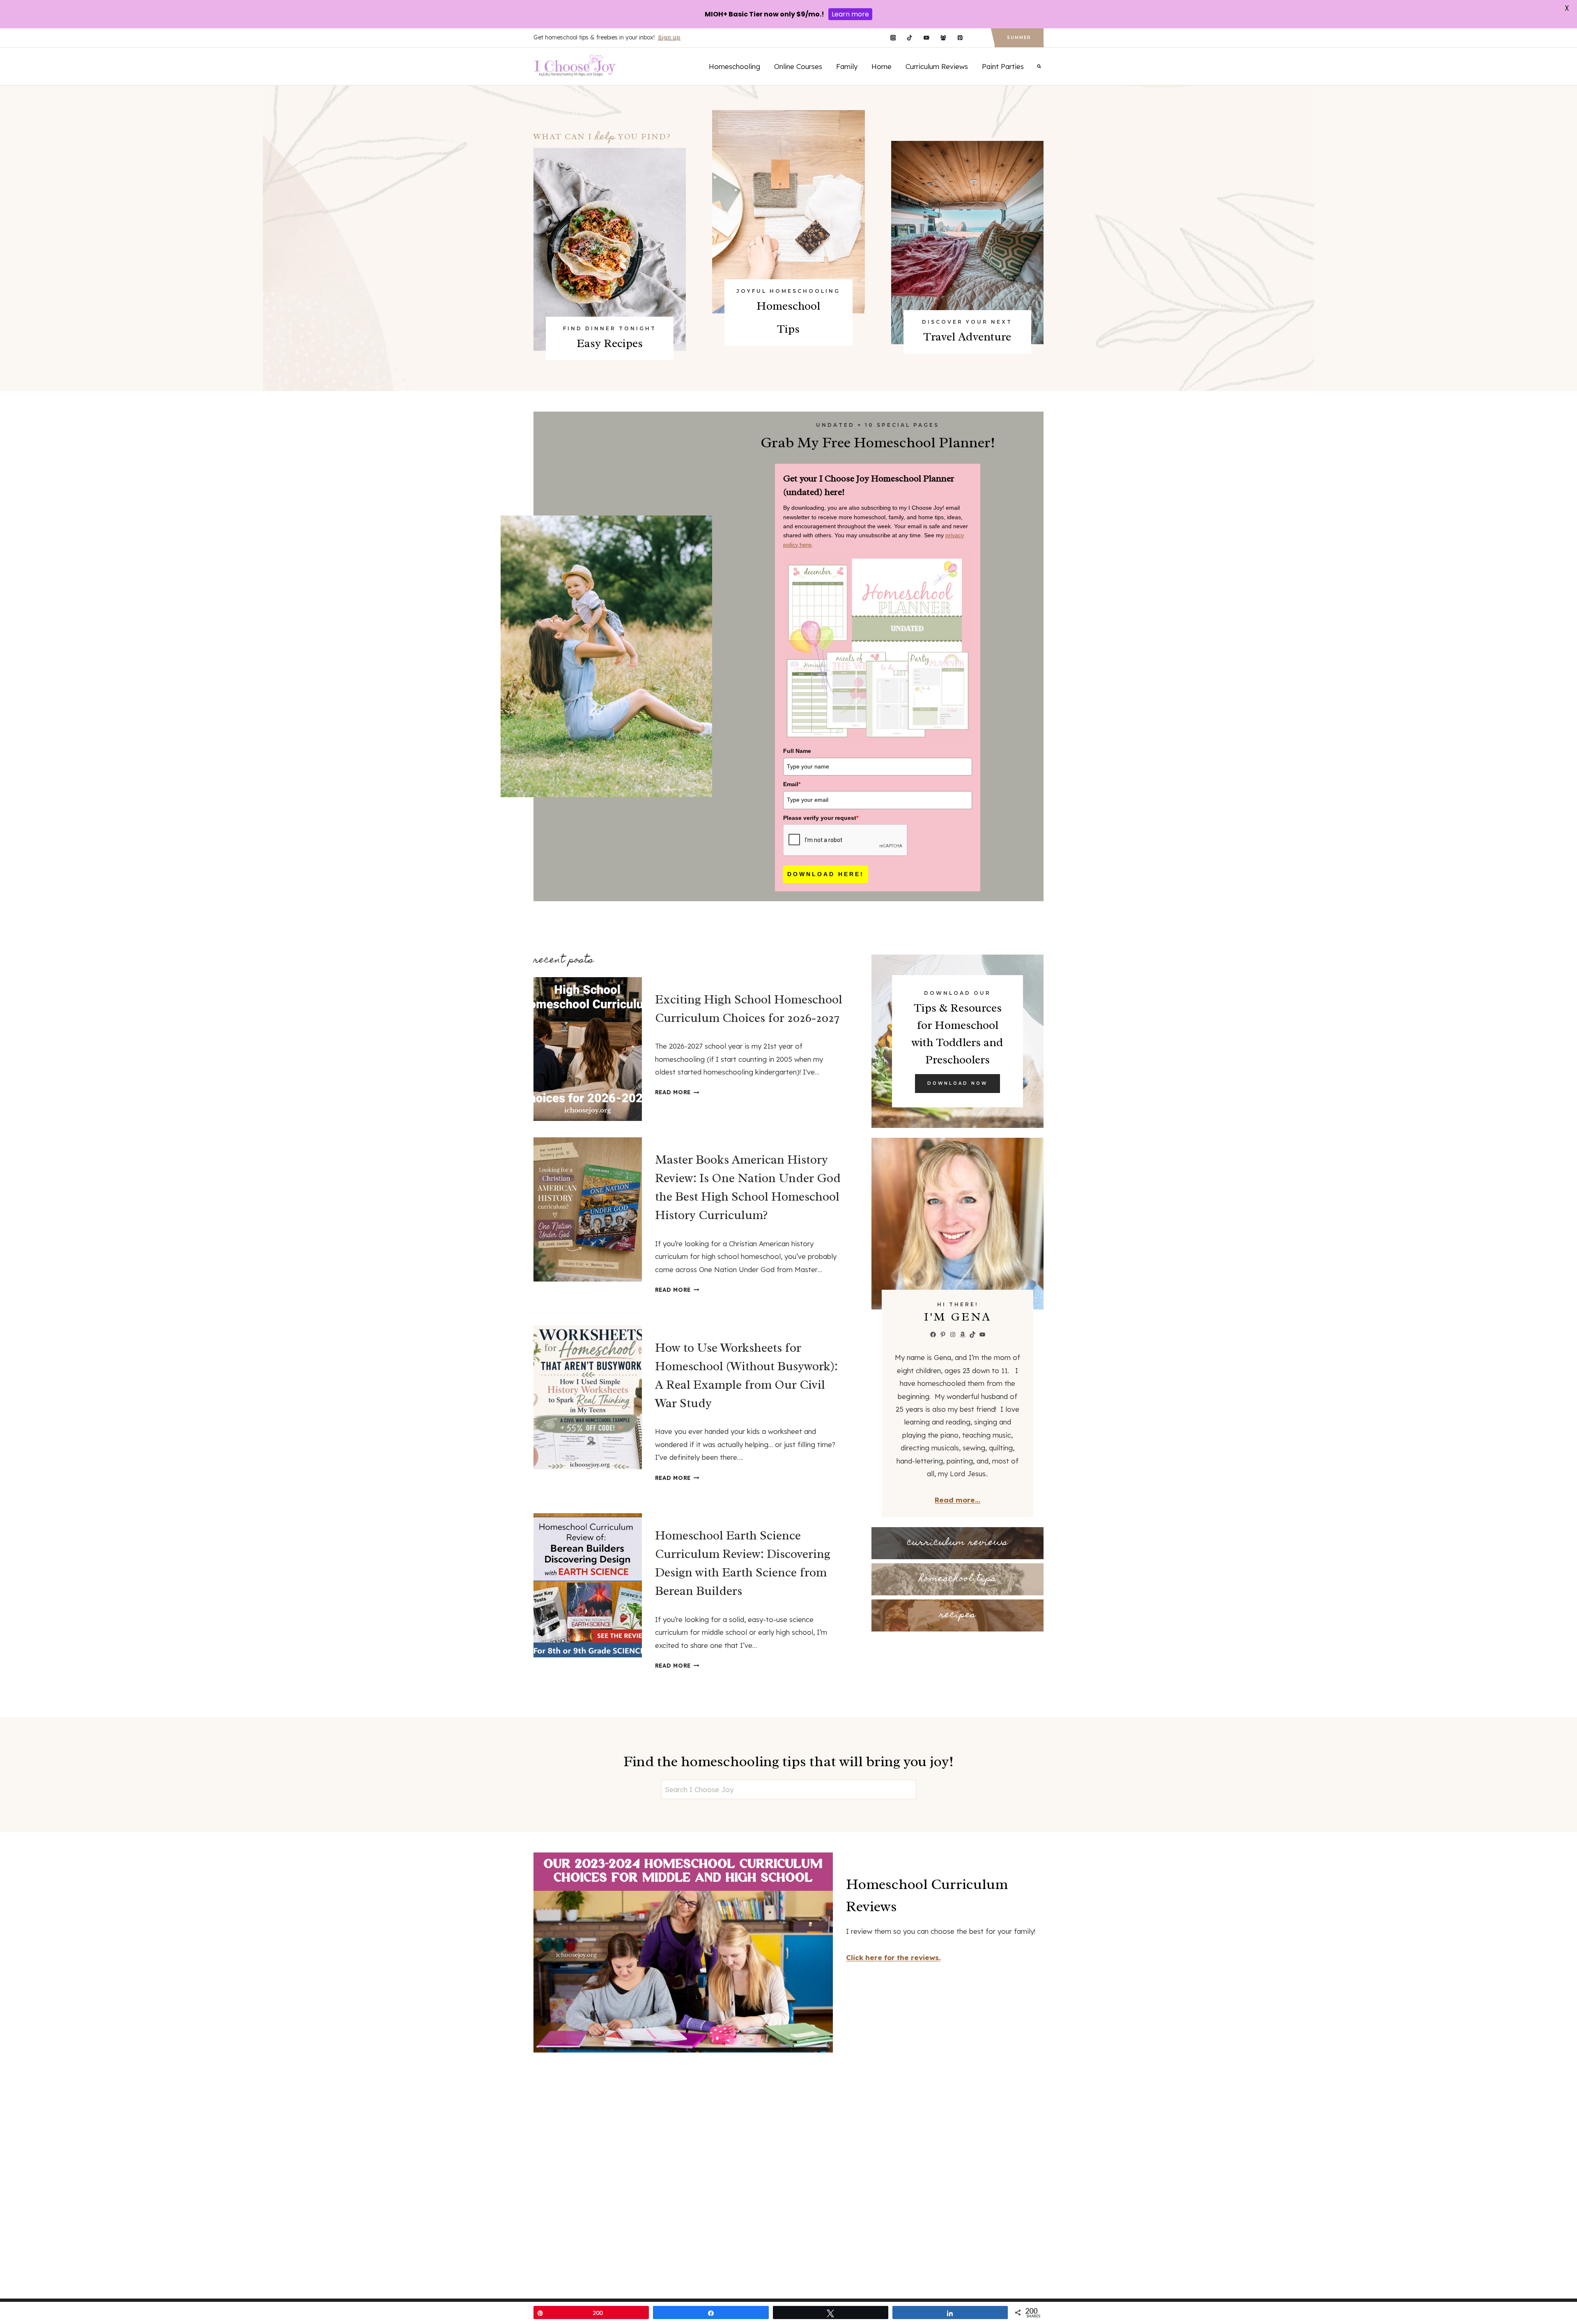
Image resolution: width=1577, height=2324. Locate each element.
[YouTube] (926, 38)
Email (792, 784)
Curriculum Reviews (937, 66)
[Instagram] (893, 38)
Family (847, 66)
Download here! (826, 874)
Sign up (669, 37)
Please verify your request (821, 818)
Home (882, 66)
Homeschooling (734, 66)
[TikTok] (910, 38)
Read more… (957, 1500)
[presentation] (588, 1049)
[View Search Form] (1039, 66)
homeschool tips (958, 1579)
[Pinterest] (960, 38)
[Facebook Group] (943, 38)
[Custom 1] (977, 38)
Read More (675, 1092)
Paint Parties (1003, 66)
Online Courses (798, 66)
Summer (1019, 38)
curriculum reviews (957, 1543)
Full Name (797, 751)
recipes (957, 1615)
